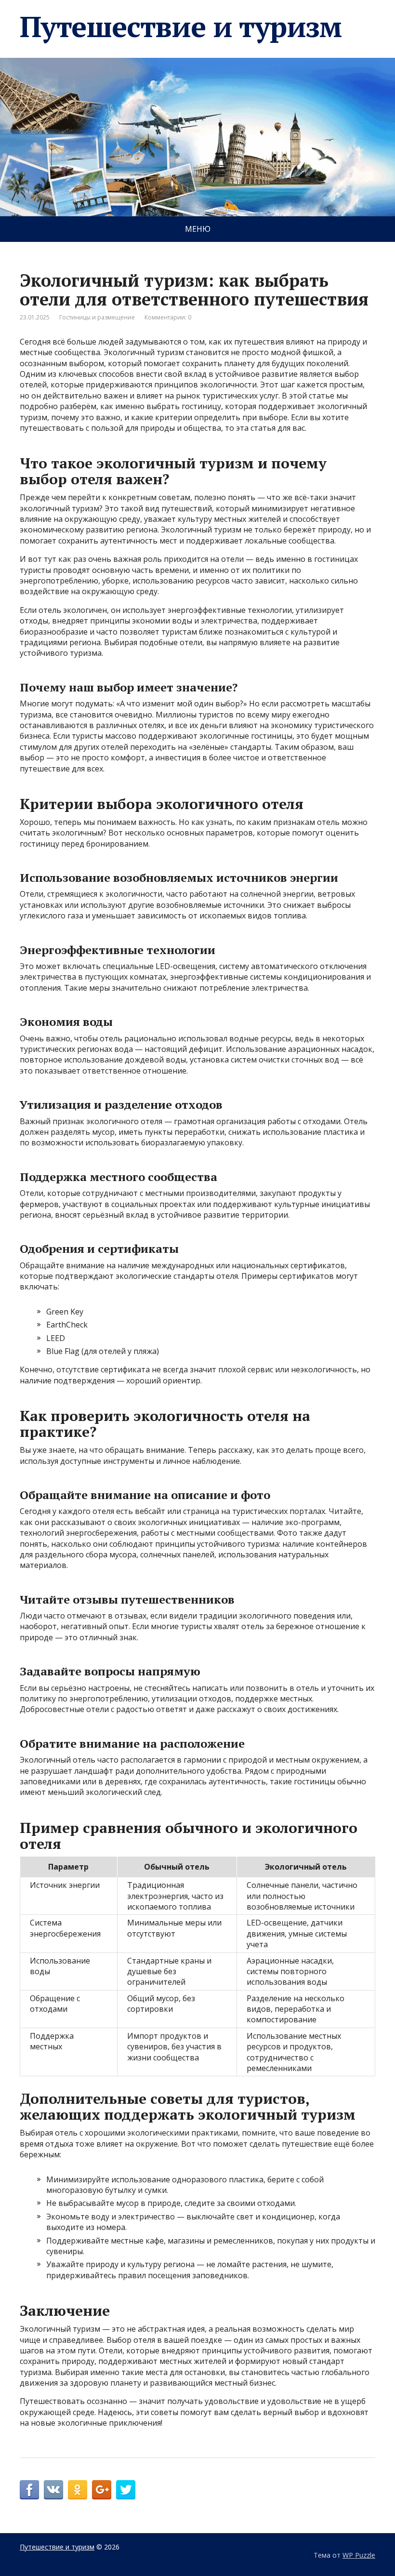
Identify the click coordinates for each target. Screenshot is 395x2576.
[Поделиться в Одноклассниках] (78, 2490)
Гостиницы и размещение (97, 317)
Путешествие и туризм (181, 27)
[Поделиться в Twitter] (126, 2490)
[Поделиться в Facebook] (29, 2490)
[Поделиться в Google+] (102, 2490)
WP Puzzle (359, 2555)
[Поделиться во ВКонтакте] (53, 2490)
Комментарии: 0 (168, 317)
